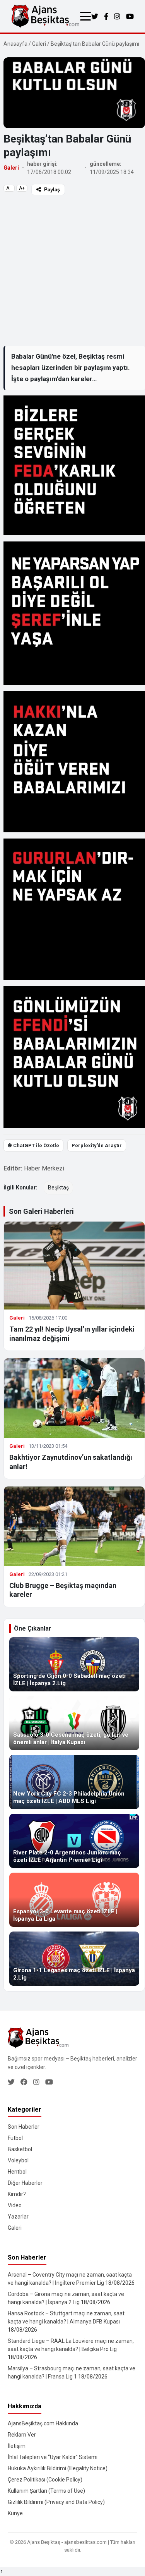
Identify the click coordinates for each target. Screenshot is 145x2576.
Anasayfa (15, 44)
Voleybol (18, 2160)
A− (9, 188)
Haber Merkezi (44, 1168)
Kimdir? (17, 2194)
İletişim (17, 2446)
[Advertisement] (72, 270)
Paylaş (52, 190)
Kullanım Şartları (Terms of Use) (46, 2491)
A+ (22, 188)
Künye (15, 2513)
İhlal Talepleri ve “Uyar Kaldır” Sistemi (53, 2457)
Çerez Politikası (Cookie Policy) (45, 2480)
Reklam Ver (22, 2435)
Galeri (39, 44)
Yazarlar (18, 2217)
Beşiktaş (58, 1187)
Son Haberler (24, 2127)
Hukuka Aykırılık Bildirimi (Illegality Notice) (58, 2468)
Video (15, 2205)
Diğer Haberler (25, 2183)
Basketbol (20, 2149)
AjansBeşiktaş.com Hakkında (43, 2423)
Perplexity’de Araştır (97, 1145)
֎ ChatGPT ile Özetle (33, 1145)
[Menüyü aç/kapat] (85, 16)
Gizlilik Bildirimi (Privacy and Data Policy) (56, 2502)
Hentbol (17, 2172)
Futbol (15, 2138)
